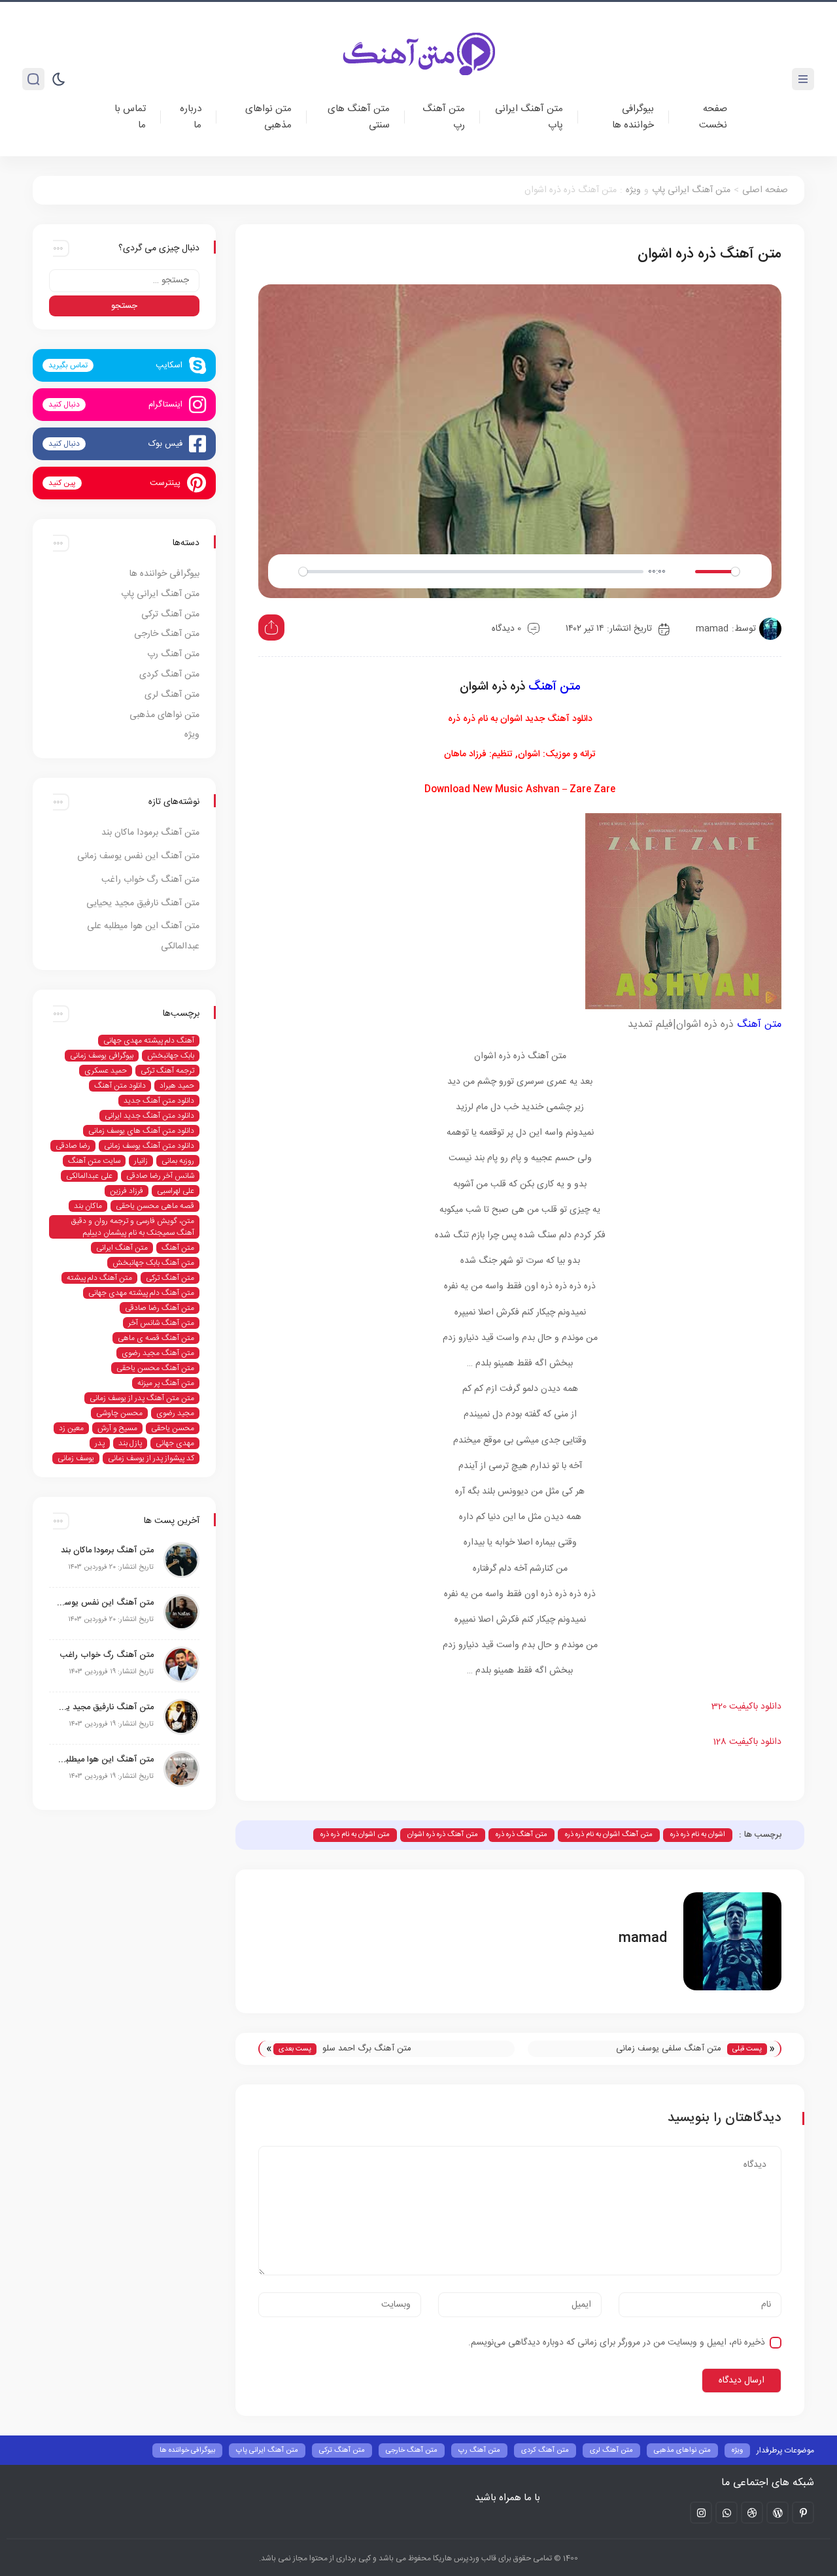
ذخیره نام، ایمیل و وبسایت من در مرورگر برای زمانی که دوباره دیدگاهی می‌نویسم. (617, 2343)
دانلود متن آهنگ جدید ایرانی (149, 1116)
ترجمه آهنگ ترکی (167, 1071)
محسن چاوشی (119, 1413)
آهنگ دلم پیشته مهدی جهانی (149, 1041)
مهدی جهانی (175, 1443)
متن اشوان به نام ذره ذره (355, 1835)
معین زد (71, 1428)
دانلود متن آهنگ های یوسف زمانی (141, 1131)
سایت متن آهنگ (94, 1161)
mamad (712, 629)
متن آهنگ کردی (169, 675)
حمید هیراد (177, 1086)
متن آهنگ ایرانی (122, 1248)
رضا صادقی (73, 1146)
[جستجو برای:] (124, 281)
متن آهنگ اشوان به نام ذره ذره (609, 1835)
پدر (100, 1443)
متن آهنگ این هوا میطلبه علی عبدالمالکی (105, 1760)
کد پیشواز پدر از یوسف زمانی (151, 1458)
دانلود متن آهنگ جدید (159, 1101)
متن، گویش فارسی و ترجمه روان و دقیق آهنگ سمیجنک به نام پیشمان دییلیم (133, 1227)
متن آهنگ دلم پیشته (99, 1278)
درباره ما (190, 117)
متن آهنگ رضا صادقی (160, 1308)
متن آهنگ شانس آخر (161, 1323)
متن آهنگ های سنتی (359, 117)
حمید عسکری (106, 1071)
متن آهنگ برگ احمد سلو (367, 2049)
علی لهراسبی (176, 1191)
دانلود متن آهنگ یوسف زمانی (149, 1146)
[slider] (471, 572)
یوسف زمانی (76, 1458)
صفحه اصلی (765, 190)
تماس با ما (130, 117)
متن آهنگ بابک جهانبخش (153, 1263)
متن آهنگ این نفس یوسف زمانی (138, 856)
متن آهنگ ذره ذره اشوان (443, 1835)
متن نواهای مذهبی (268, 117)
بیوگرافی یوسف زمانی (102, 1056)
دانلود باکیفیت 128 (747, 1742)
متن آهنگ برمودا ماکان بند (150, 833)
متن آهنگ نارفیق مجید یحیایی (143, 903)
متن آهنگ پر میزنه (166, 1383)
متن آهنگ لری (172, 695)
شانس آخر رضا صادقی (160, 1176)
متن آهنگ (554, 687)
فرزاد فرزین (127, 1191)
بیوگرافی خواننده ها (633, 117)
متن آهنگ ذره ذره (521, 1835)
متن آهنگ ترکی (170, 614)
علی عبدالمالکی (89, 1176)
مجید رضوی (175, 1413)
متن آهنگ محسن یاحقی (155, 1368)
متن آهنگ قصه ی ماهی (156, 1338)
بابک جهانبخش (171, 1056)
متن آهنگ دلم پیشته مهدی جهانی (141, 1293)
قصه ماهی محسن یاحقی (155, 1206)
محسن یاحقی (173, 1428)
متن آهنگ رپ (444, 117)
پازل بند (130, 1443)
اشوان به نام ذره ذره (698, 1835)
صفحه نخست (713, 117)
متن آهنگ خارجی (167, 634)
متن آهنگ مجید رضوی (158, 1353)
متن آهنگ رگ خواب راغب (150, 880)
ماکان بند (88, 1206)
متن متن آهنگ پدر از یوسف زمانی (142, 1398)
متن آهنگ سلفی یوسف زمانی (669, 2049)
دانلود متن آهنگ (120, 1086)
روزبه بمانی (178, 1161)
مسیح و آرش (117, 1428)
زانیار (141, 1161)
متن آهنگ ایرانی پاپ (529, 117)
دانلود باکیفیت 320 (746, 1707)
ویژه (633, 190)
